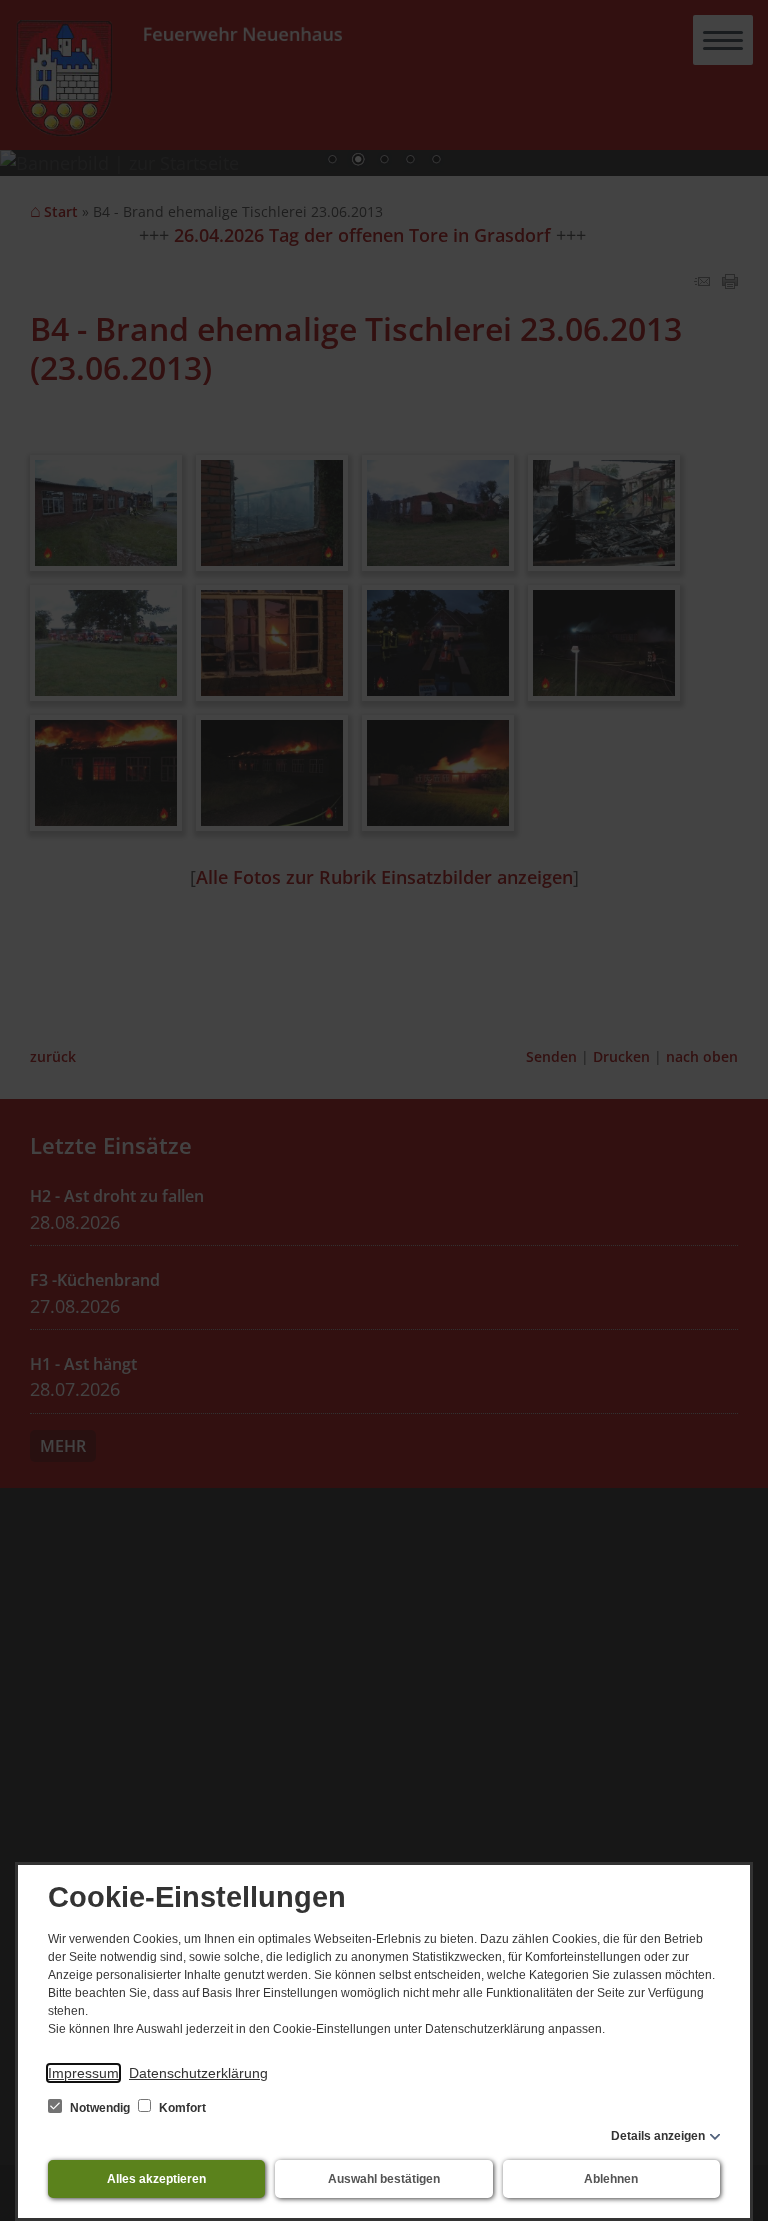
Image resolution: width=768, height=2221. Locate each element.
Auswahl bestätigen (384, 2179)
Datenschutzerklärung (198, 2073)
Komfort (181, 2108)
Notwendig (100, 2108)
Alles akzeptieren (156, 2179)
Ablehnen (611, 2179)
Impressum (83, 2073)
